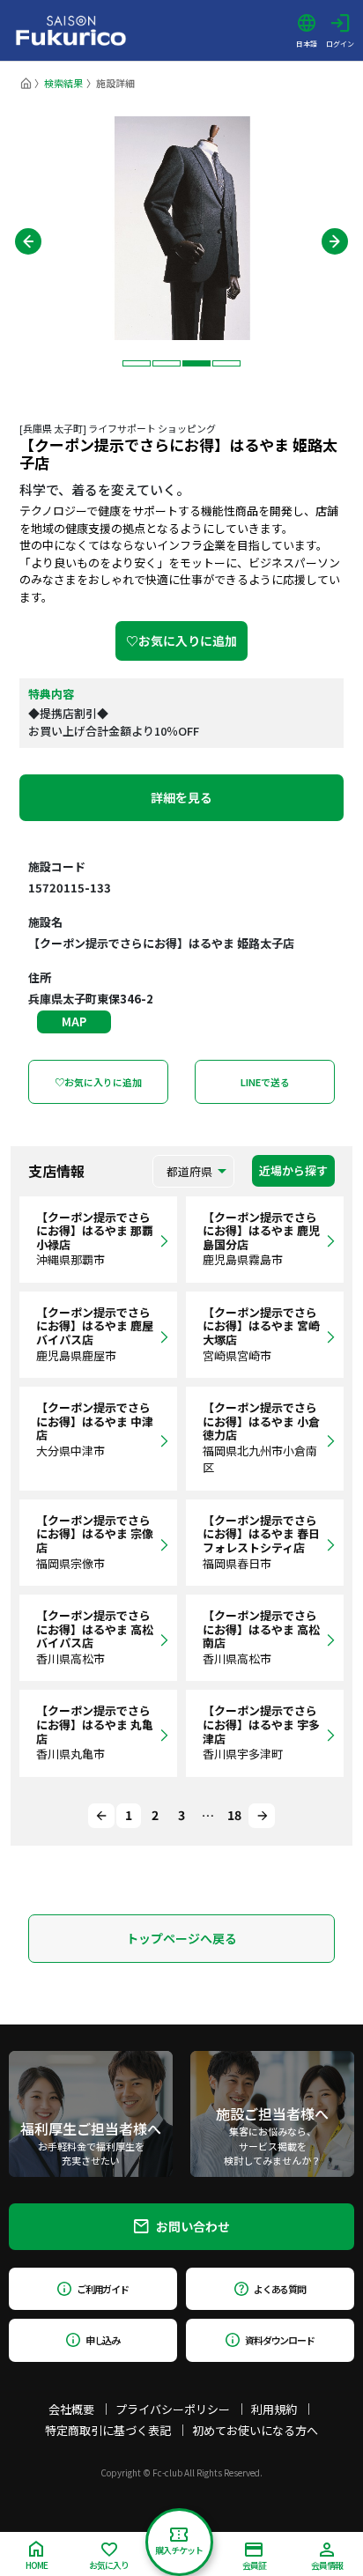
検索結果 (63, 83)
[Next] (262, 1816)
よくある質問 (280, 2289)
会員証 (254, 2565)
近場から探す (293, 1170)
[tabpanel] (181, 228)
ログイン (340, 43)
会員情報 (327, 2565)
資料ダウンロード (280, 2340)
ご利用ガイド (103, 2289)
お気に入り (109, 2565)
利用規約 (274, 2409)
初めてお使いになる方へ (255, 2430)
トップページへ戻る (181, 1938)
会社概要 (71, 2409)
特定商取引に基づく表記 (108, 2430)
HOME (37, 2565)
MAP (74, 1022)
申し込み (103, 2340)
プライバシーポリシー (173, 2409)
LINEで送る (265, 1082)
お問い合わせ (193, 2226)
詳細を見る (181, 797)
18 (234, 1815)
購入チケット (179, 2550)
